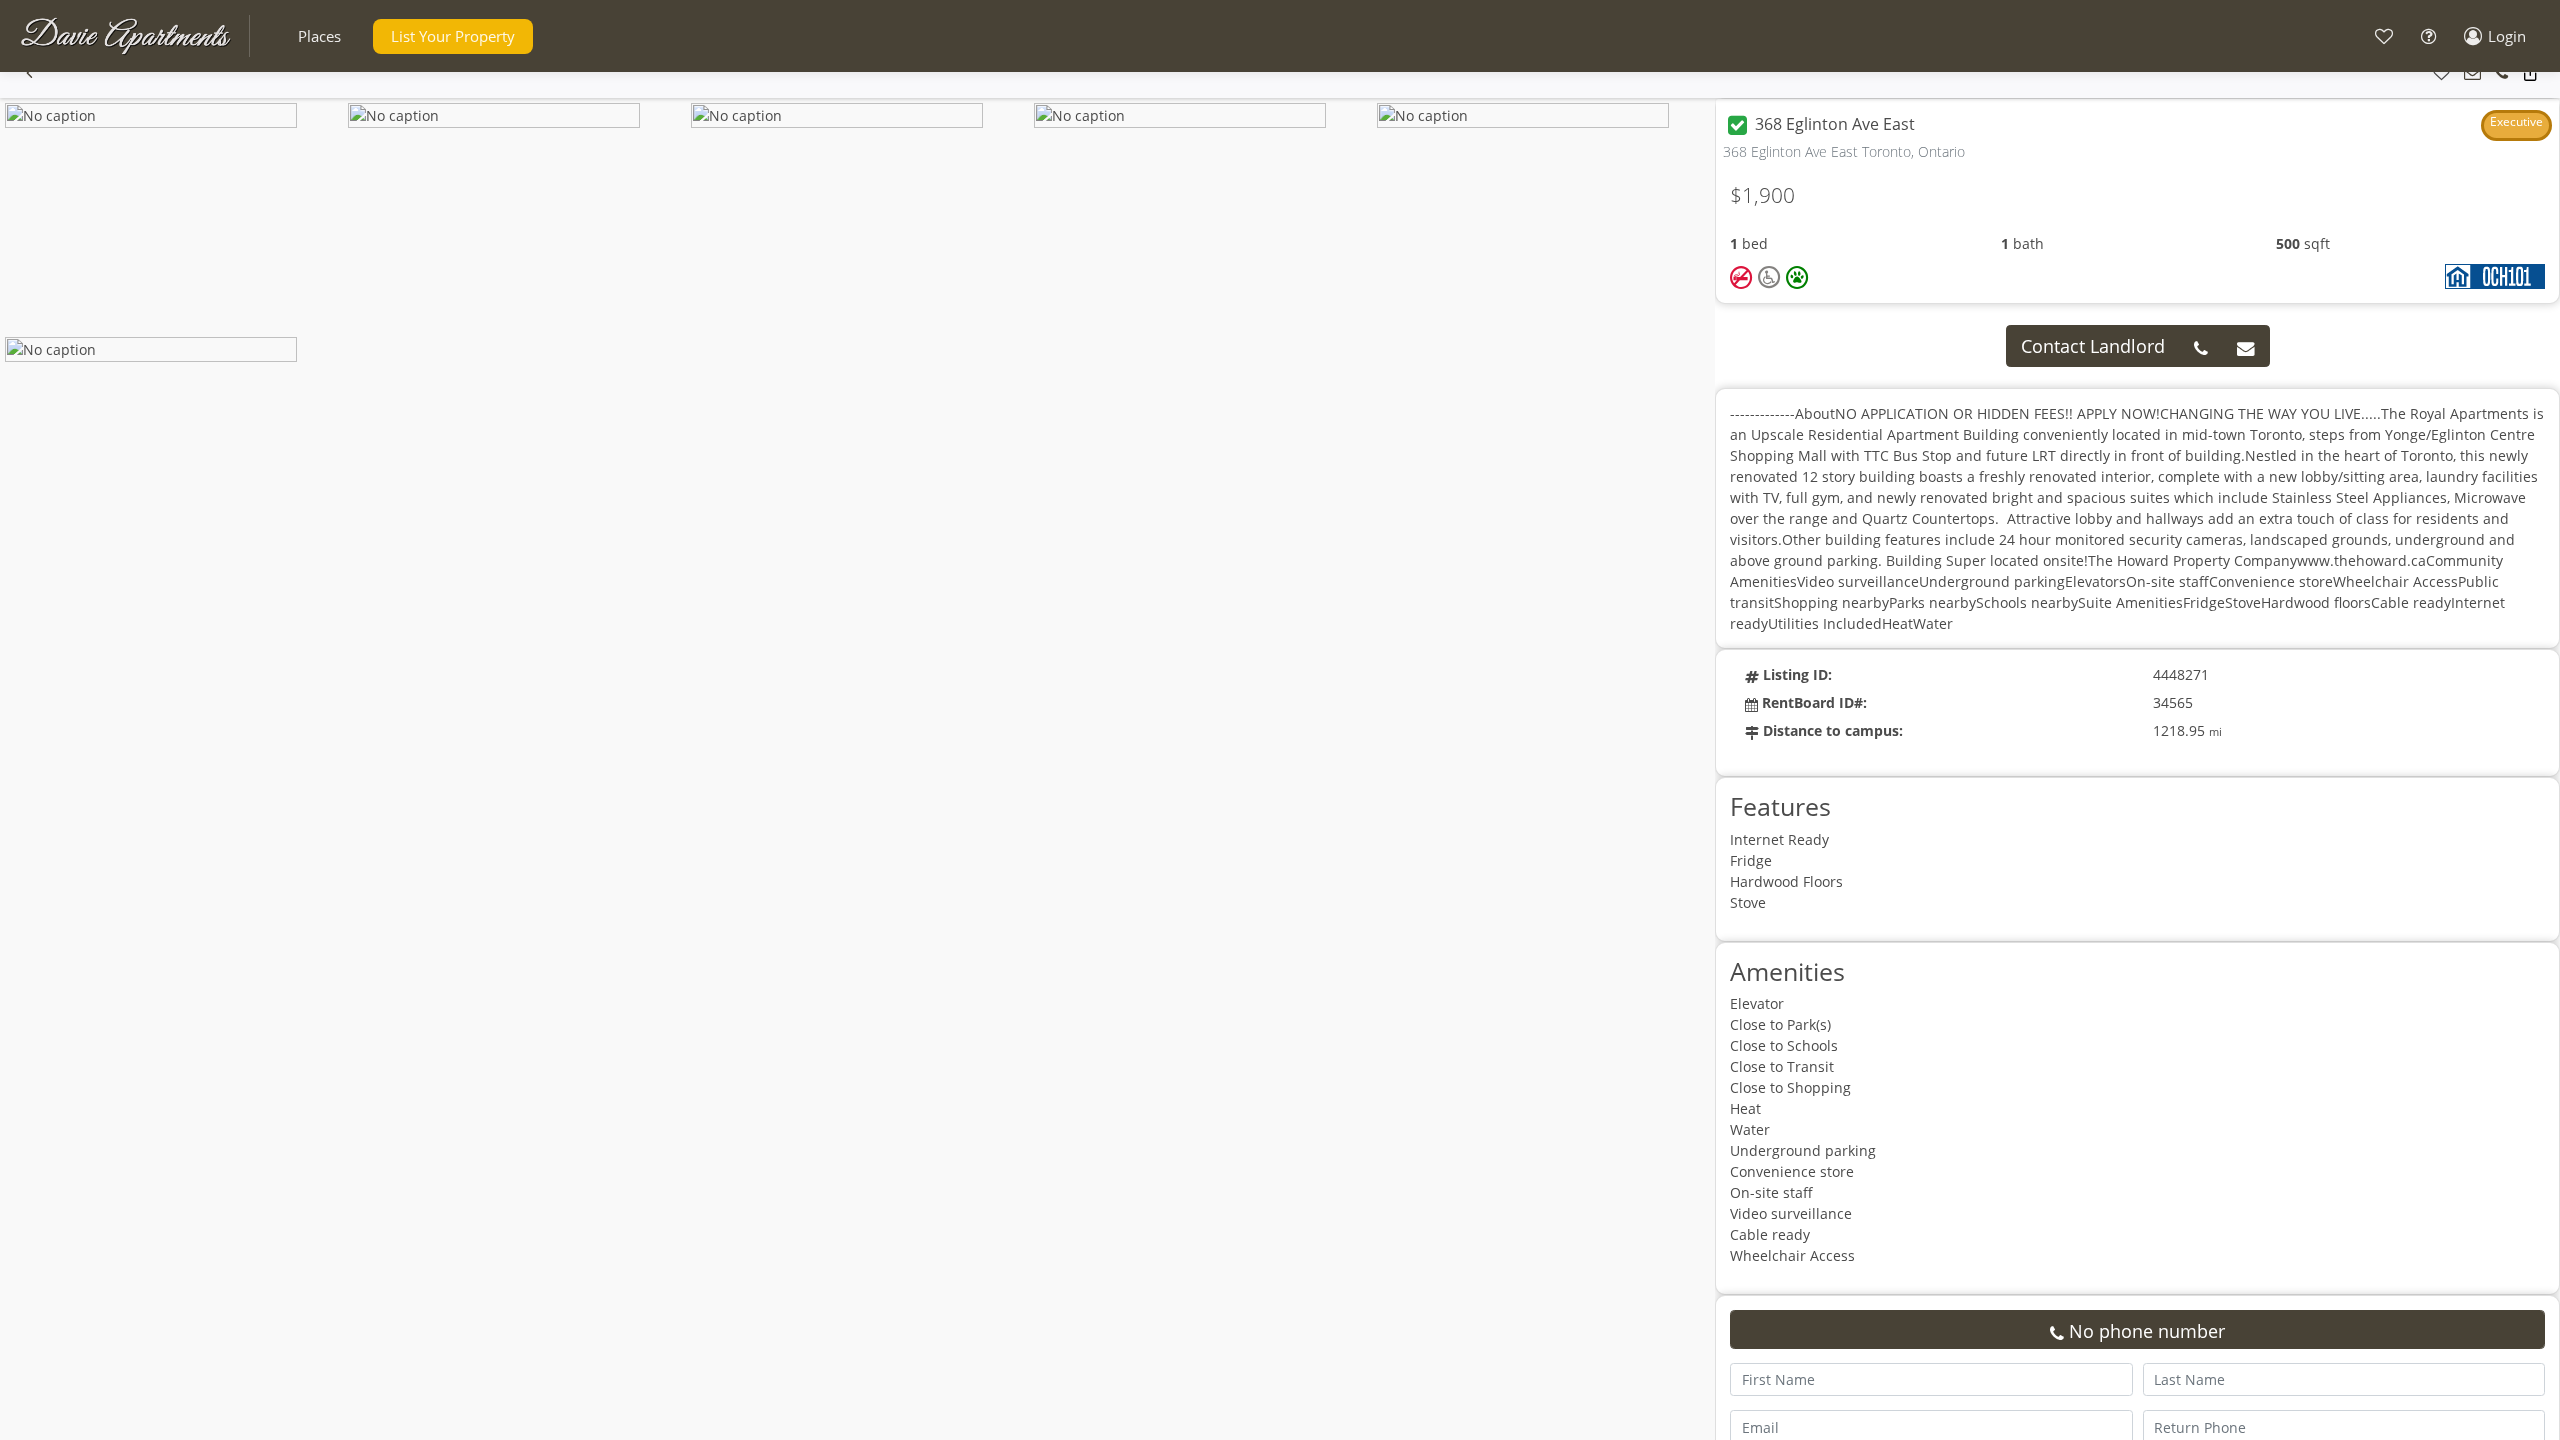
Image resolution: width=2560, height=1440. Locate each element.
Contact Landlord (2093, 346)
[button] (319, 36)
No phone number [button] (2144, 1331)
